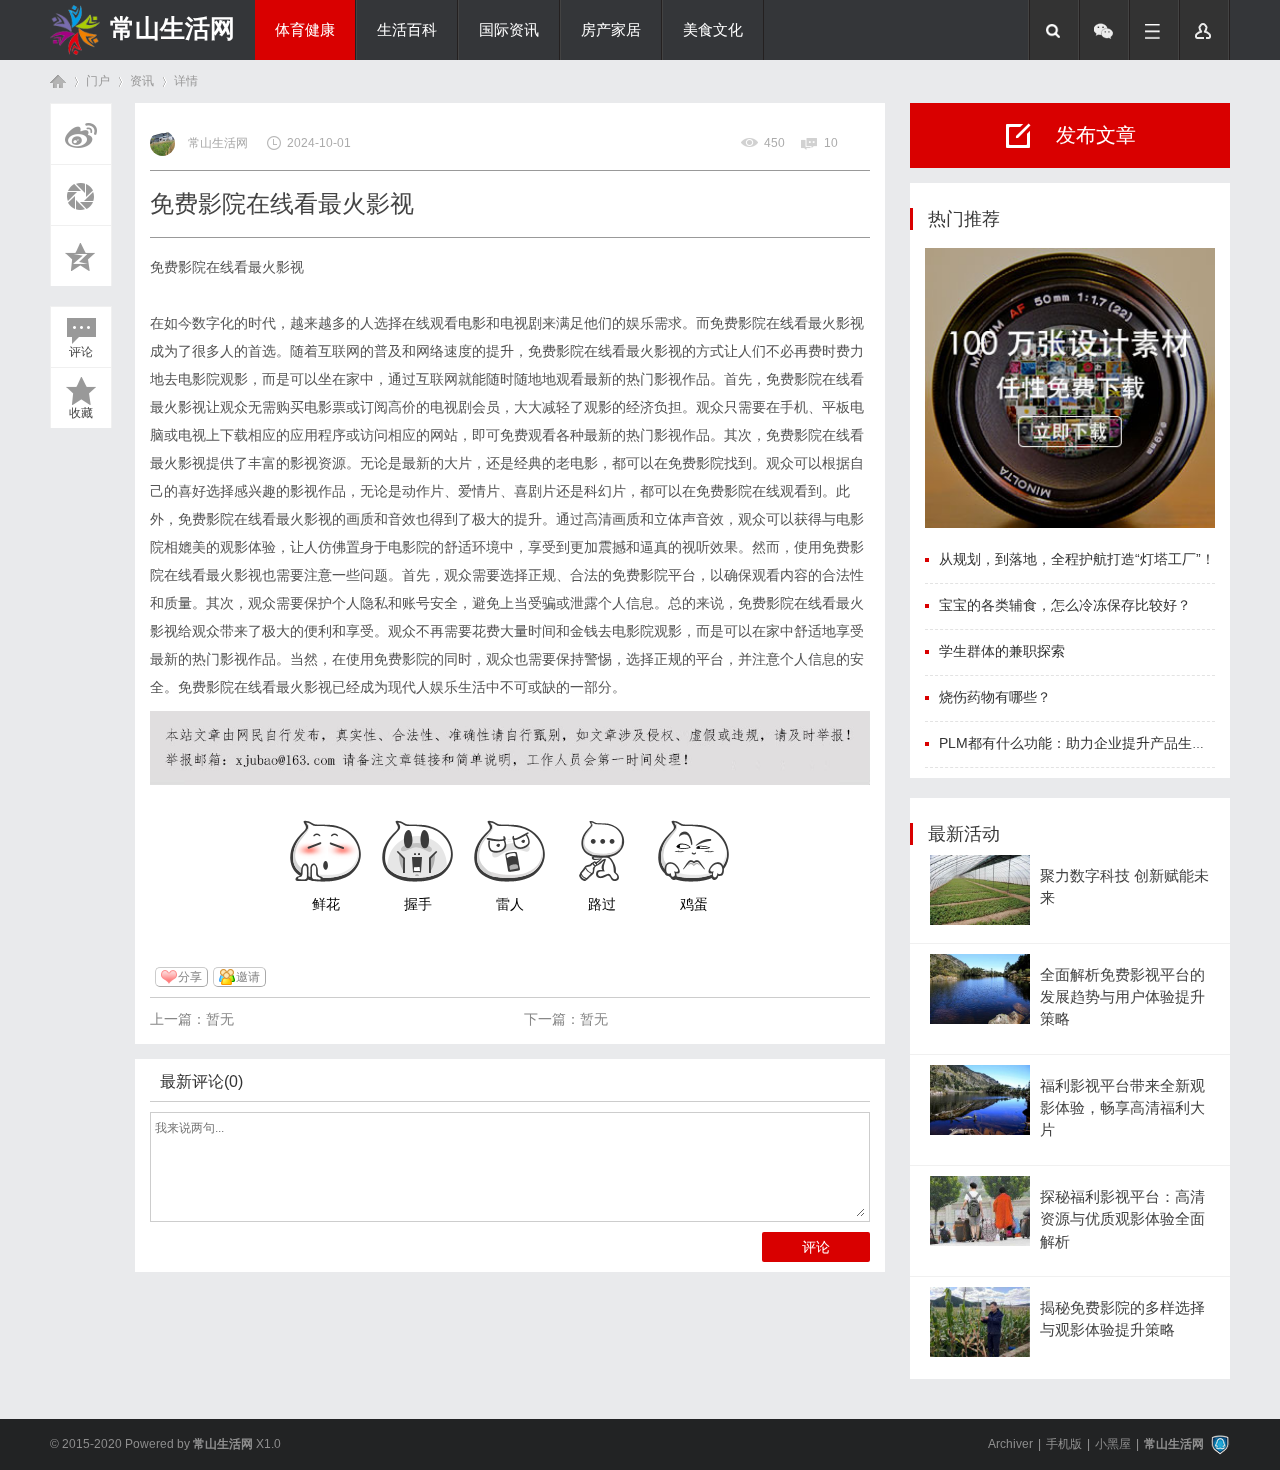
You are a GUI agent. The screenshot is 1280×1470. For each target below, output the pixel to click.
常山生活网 (172, 28)
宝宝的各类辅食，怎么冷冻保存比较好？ (1065, 605)
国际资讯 (509, 30)
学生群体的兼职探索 (1002, 651)
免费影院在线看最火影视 (227, 267)
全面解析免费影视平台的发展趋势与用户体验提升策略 (1122, 997)
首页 (58, 81)
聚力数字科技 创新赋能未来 (1124, 887)
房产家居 (611, 30)
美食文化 (713, 30)
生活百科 (407, 30)
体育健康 (305, 30)
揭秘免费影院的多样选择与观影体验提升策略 (1122, 1319)
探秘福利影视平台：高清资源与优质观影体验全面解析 (1122, 1219)
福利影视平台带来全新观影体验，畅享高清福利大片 (1122, 1108)
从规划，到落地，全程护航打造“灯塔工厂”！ (1077, 559)
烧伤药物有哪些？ (995, 697)
